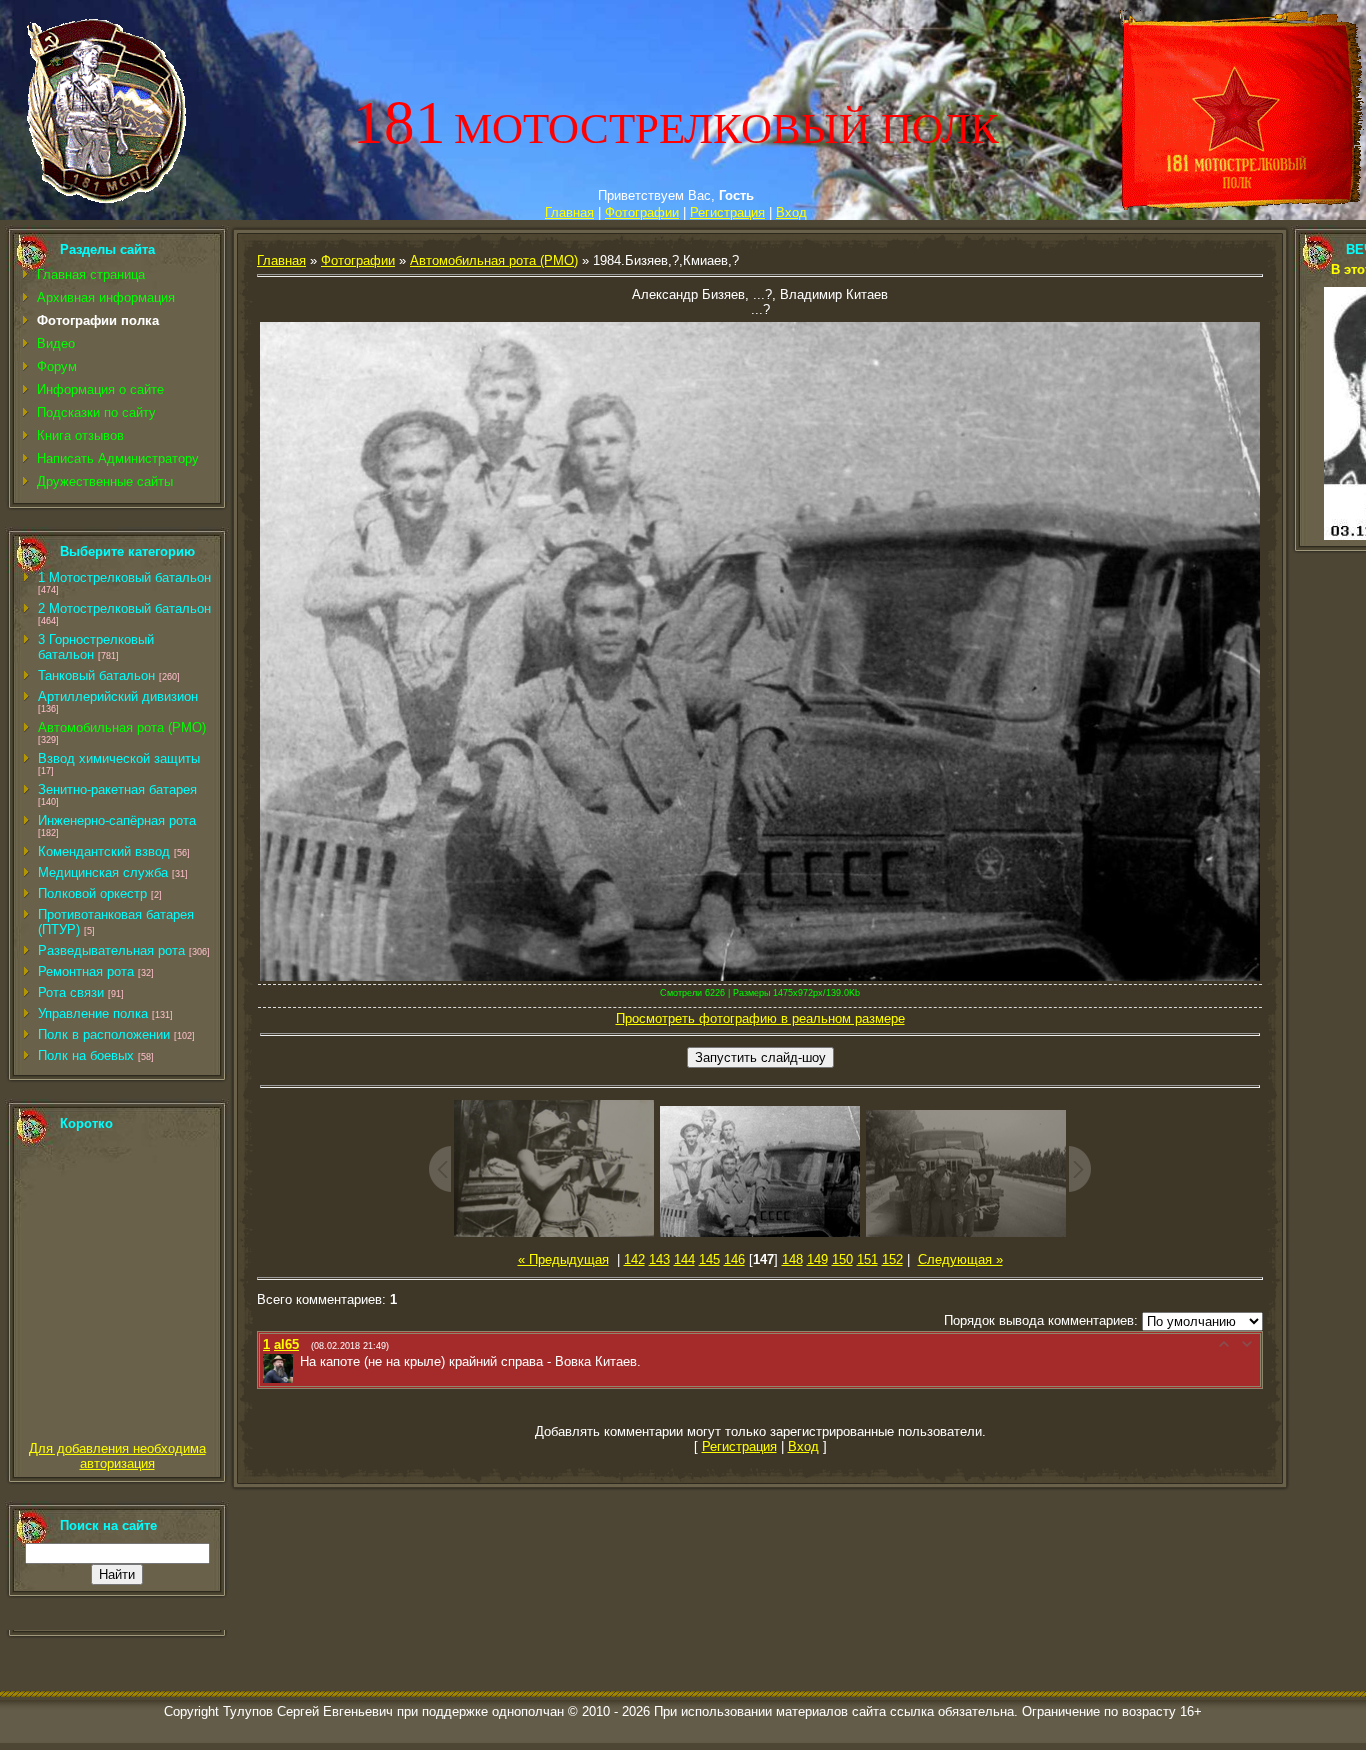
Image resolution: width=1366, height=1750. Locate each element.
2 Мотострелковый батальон (124, 608)
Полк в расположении (104, 1034)
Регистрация (727, 212)
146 (734, 1259)
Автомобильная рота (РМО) (122, 727)
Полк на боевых (86, 1055)
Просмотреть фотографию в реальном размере (760, 1018)
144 (684, 1259)
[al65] (298, 1361)
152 (892, 1259)
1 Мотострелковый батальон (124, 577)
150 (842, 1259)
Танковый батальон (96, 675)
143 (659, 1259)
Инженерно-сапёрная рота (117, 820)
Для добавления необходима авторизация (117, 1456)
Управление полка (93, 1013)
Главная (569, 212)
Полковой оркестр (92, 893)
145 (709, 1259)
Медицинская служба (103, 872)
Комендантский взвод (104, 851)
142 (634, 1259)
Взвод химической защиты (119, 758)
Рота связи (71, 992)
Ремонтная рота (86, 971)
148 (792, 1259)
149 (817, 1259)
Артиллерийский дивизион (118, 696)
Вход (791, 212)
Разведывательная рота (111, 950)
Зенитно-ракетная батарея (117, 789)
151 (867, 1259)
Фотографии (642, 212)
